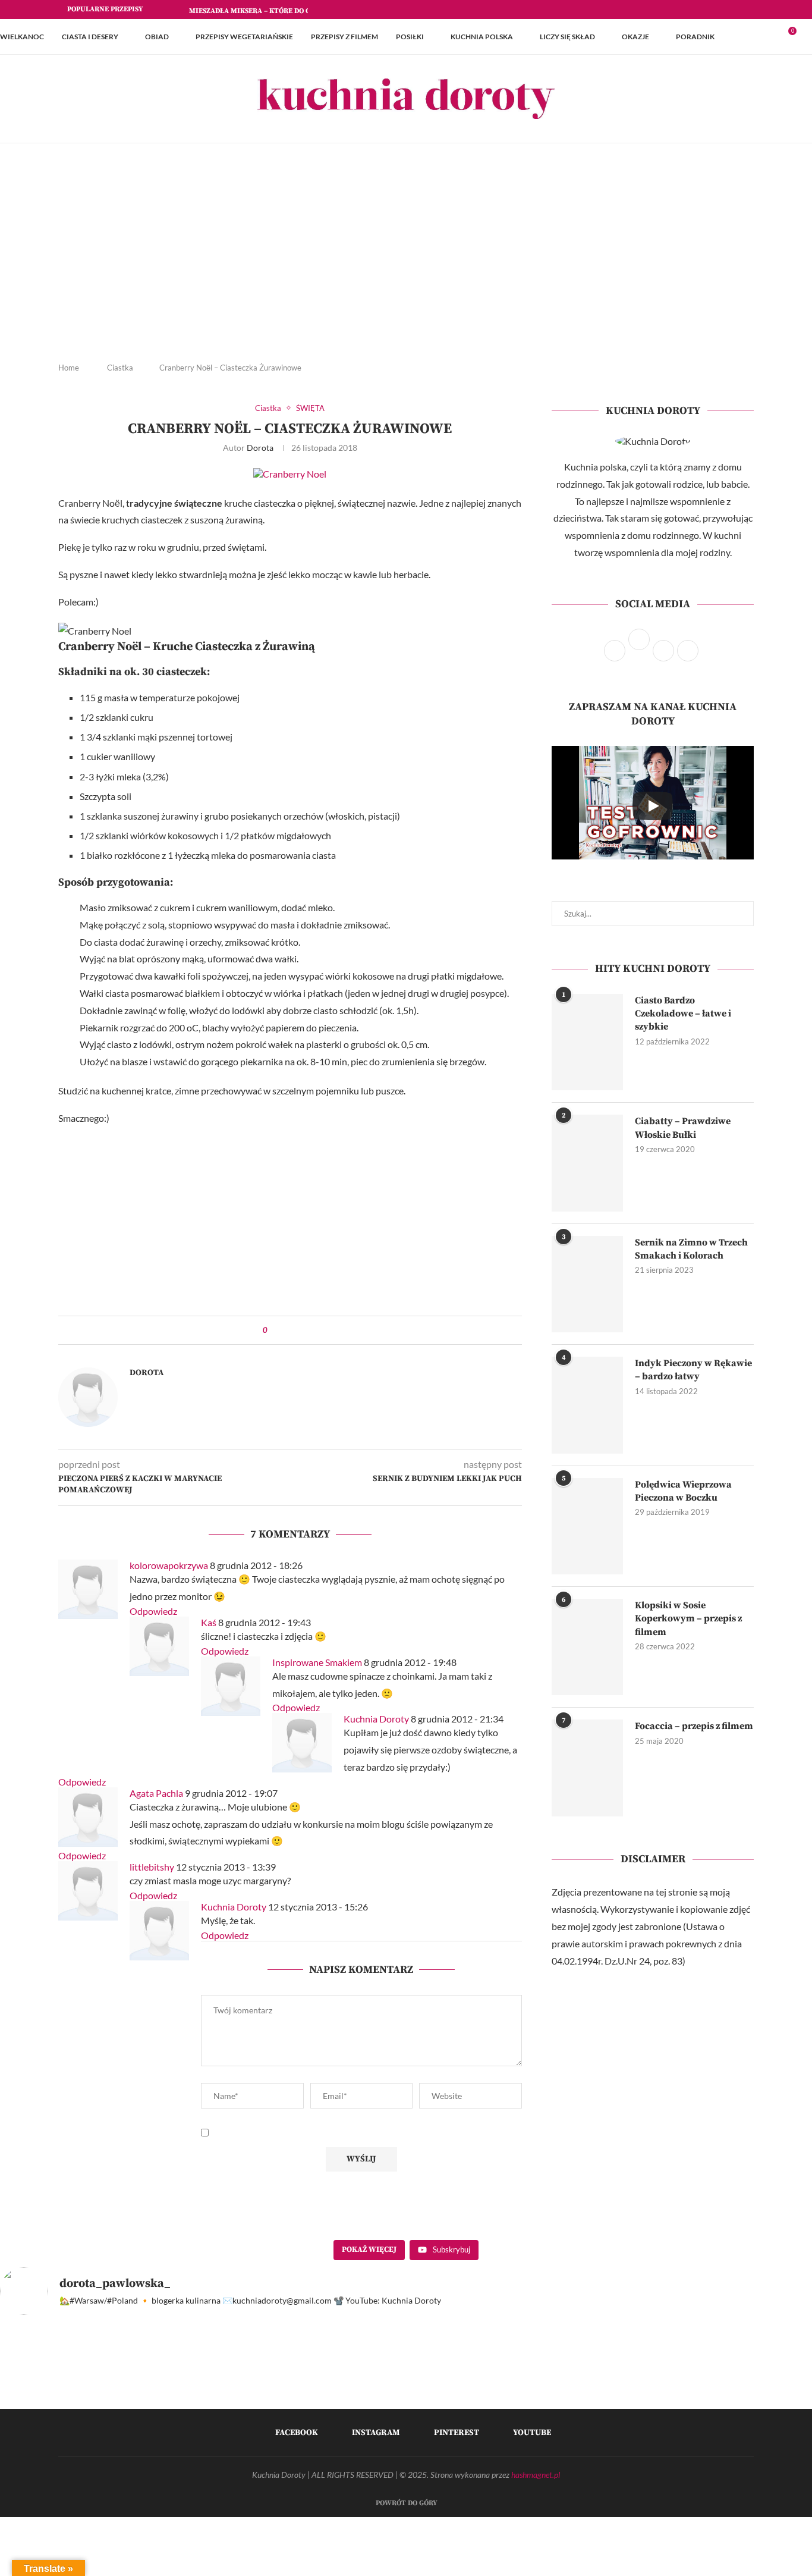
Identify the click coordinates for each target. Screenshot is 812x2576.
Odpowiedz (153, 1611)
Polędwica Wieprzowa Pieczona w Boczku (683, 1491)
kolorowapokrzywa (169, 1565)
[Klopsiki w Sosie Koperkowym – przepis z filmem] (587, 1647)
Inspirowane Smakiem (317, 1662)
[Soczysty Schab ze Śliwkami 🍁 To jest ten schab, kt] (355, 2398)
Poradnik (695, 37)
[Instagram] (723, 10)
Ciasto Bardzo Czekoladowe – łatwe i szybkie (683, 1014)
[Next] (178, 10)
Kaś (209, 1622)
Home (69, 368)
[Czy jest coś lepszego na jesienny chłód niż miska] (662, 2398)
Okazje (635, 37)
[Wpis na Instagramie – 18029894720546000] (253, 2398)
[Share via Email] (309, 1330)
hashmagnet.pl (536, 2475)
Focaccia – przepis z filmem (694, 1726)
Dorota (260, 448)
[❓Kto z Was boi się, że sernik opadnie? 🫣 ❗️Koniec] (150, 2398)
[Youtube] (751, 10)
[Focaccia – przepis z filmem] (587, 1768)
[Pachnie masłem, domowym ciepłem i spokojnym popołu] (48, 2398)
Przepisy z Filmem (344, 37)
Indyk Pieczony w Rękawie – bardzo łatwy (693, 1370)
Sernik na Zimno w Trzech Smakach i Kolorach (691, 1249)
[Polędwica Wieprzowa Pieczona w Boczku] (587, 1526)
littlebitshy (152, 1867)
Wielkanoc (22, 37)
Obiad (157, 37)
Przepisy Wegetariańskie (244, 37)
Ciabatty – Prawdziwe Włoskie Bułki (683, 1128)
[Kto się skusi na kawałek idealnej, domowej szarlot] (764, 2398)
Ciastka (120, 368)
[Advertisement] (406, 262)
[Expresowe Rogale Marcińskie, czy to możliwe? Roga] (559, 2398)
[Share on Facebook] (287, 1330)
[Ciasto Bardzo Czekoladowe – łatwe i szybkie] (587, 1042)
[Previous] (163, 10)
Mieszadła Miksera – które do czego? (260, 11)
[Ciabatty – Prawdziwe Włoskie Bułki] (587, 1163)
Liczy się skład (567, 37)
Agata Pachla (156, 1793)
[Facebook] (710, 10)
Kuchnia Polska (482, 37)
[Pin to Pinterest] (298, 1330)
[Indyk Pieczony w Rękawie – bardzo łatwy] (587, 1405)
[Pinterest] (737, 10)
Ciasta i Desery (90, 37)
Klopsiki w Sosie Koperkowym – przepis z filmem (688, 1619)
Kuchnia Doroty (376, 1719)
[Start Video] (653, 806)
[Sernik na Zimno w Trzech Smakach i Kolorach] (587, 1284)
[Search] (806, 37)
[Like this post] (274, 1330)
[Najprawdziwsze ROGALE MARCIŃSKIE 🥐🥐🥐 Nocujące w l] (457, 2398)
